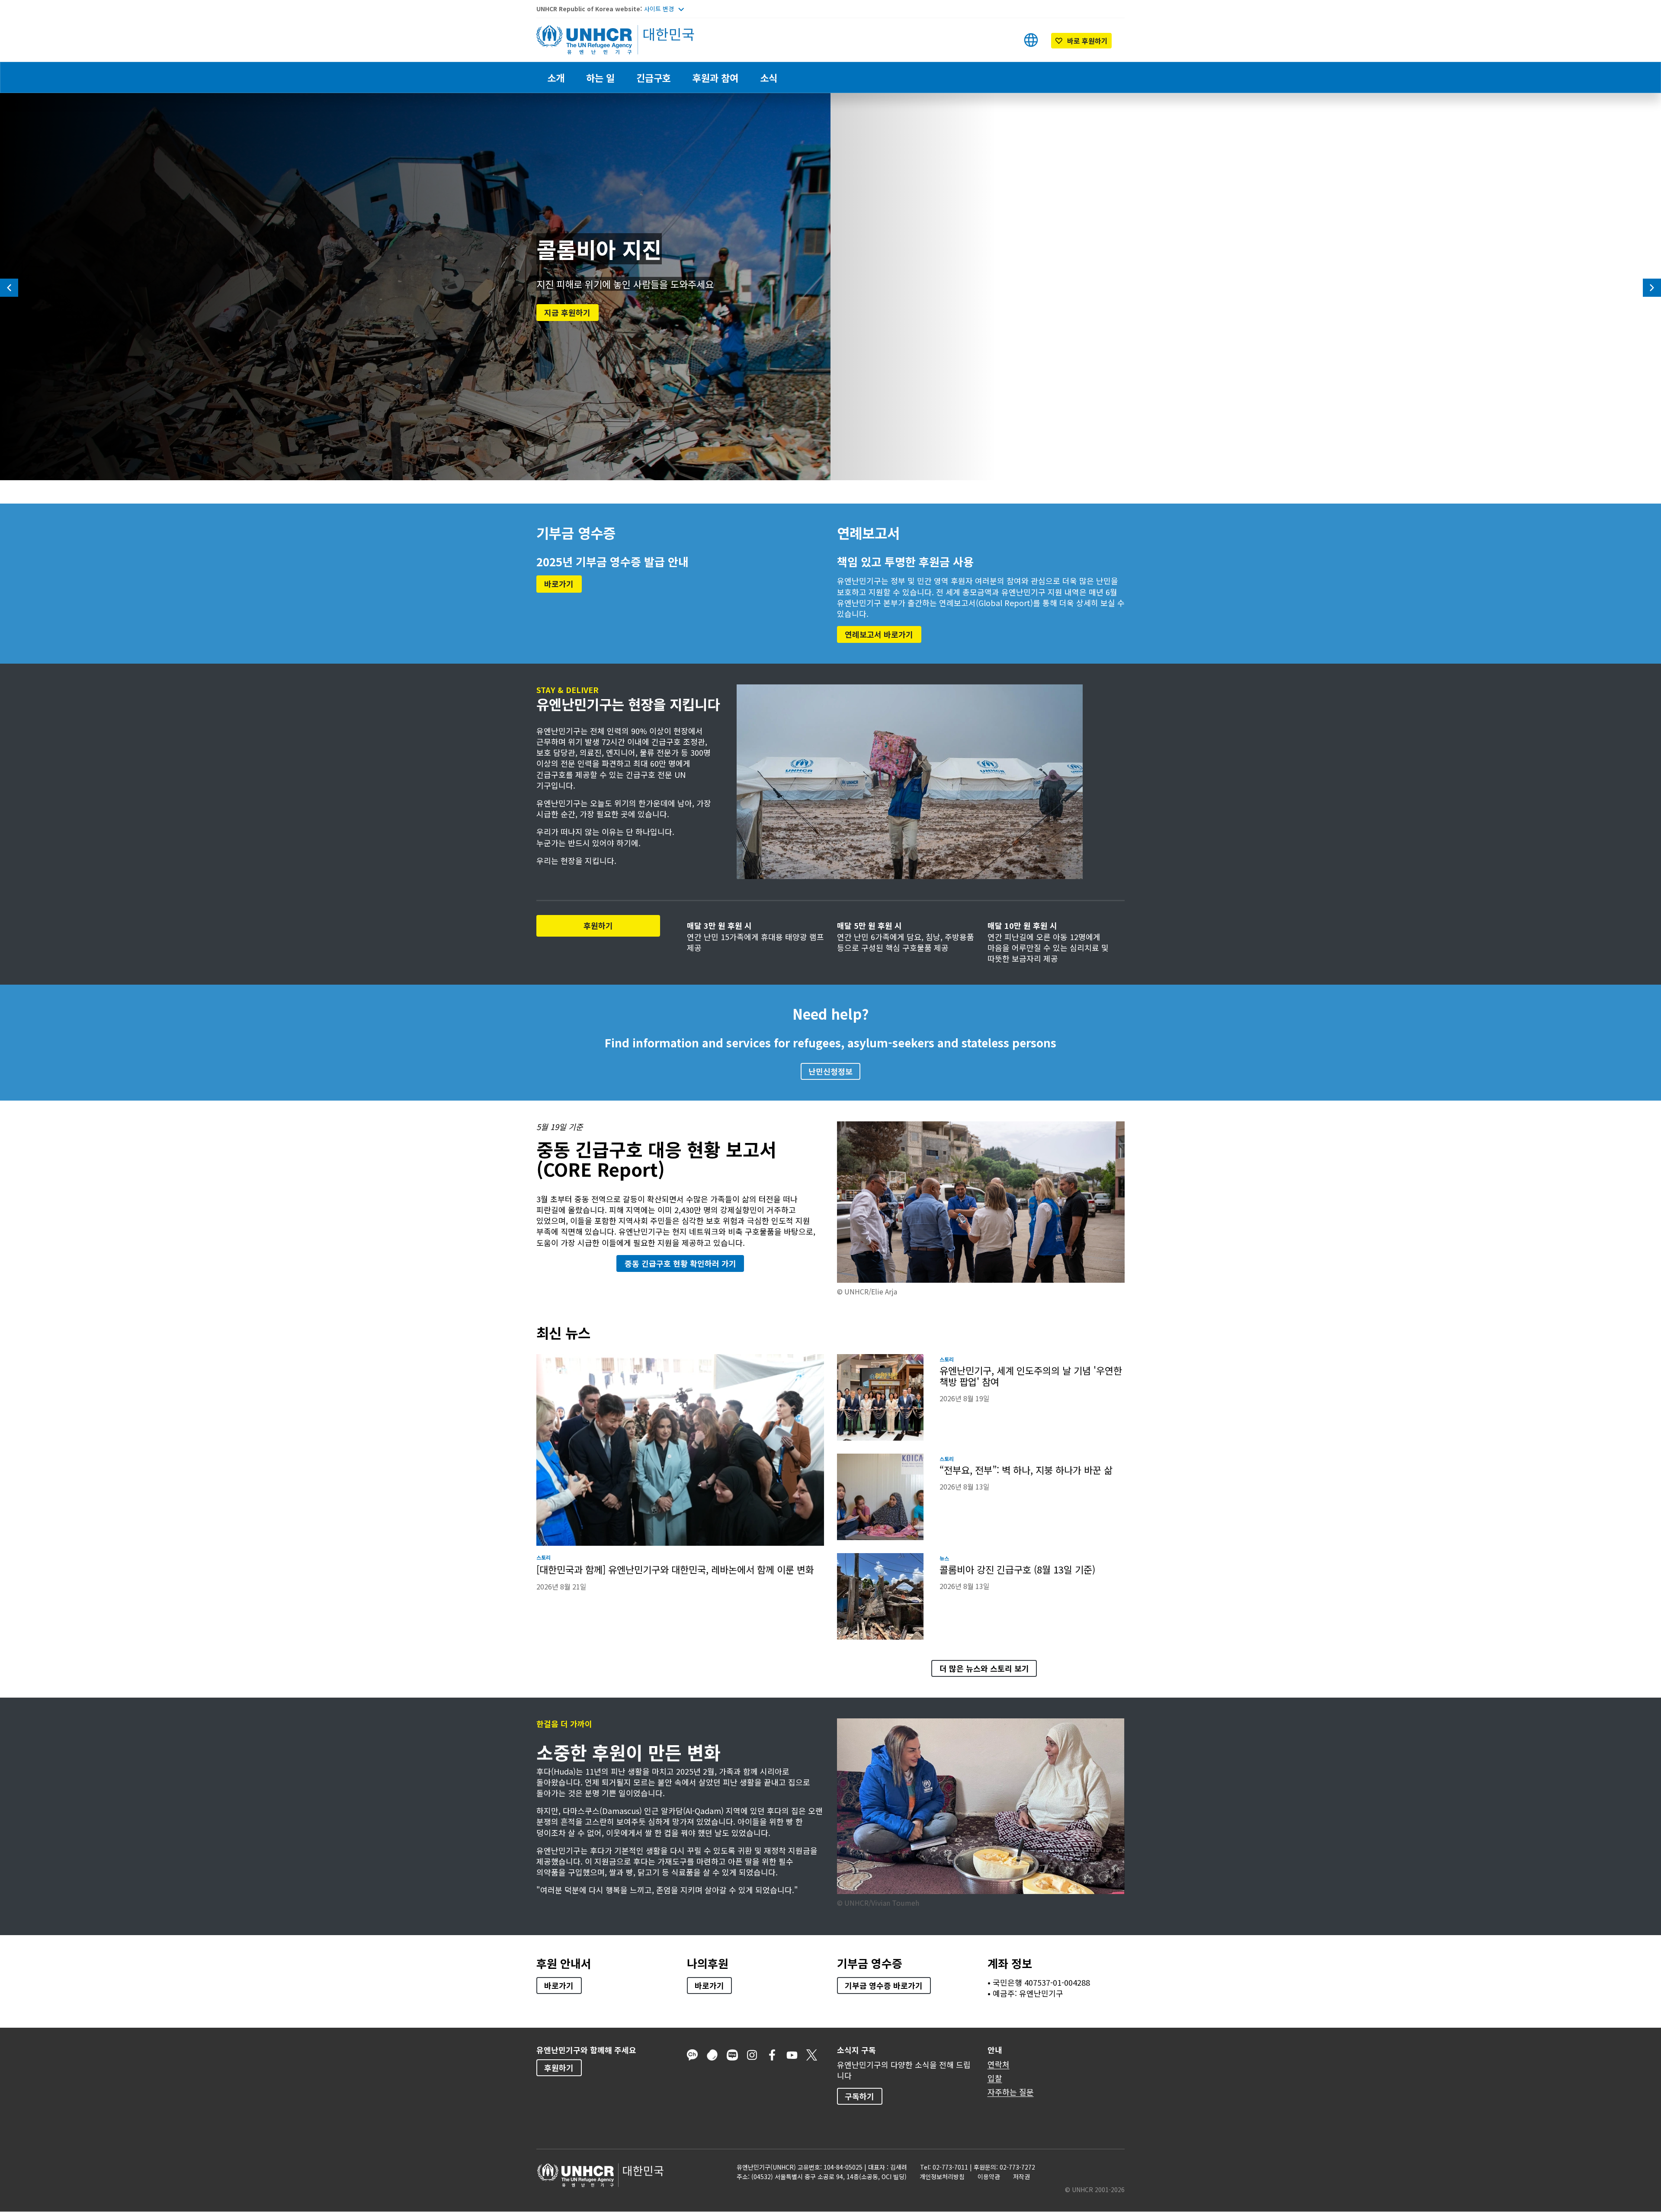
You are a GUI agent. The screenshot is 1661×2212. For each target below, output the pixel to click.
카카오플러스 (693, 2055)
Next (1652, 288)
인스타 (752, 2055)
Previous (9, 288)
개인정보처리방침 (942, 2177)
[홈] (597, 40)
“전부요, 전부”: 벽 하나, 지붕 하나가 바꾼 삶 (1026, 1470)
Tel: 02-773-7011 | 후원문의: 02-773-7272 (978, 2167)
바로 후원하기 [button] (1083, 42)
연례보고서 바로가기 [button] (879, 634)
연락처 (999, 2064)
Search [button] (1004, 40)
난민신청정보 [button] (830, 1071)
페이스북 (772, 2055)
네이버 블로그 (732, 2055)
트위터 (812, 2055)
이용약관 (989, 2177)
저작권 (1021, 2177)
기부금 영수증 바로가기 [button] (884, 1985)
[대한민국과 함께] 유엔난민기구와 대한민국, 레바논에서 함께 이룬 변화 (675, 1569)
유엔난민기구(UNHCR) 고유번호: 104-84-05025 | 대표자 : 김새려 (822, 2167)
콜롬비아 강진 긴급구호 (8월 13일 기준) (1017, 1569)
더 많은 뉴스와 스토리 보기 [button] (984, 1668)
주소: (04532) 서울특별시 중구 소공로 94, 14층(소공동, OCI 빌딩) (822, 2177)
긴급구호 (654, 77)
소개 (556, 77)
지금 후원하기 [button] (571, 312)
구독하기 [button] (859, 2096)
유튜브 (792, 2055)
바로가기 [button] (559, 584)
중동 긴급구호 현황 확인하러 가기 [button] (680, 1263)
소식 (769, 77)
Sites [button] (1031, 40)
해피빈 (712, 2055)
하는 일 (600, 77)
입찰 (995, 2078)
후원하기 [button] (622, 925)
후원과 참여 (715, 77)
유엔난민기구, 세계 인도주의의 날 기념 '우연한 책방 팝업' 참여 (1031, 1376)
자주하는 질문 (1011, 2092)
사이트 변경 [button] (659, 9)
